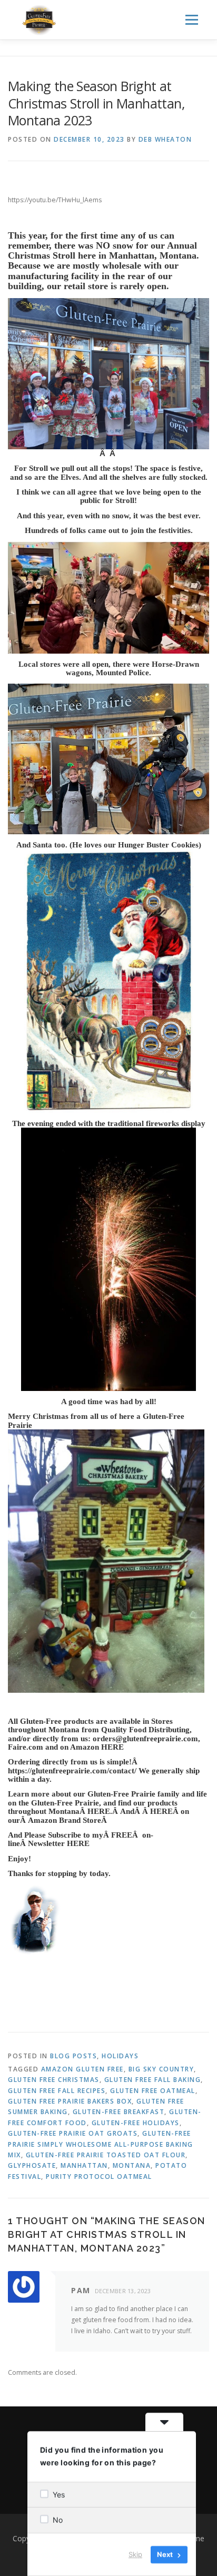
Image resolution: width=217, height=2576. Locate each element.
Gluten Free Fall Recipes (57, 2091)
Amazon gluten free (82, 2069)
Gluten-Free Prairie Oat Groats (73, 2133)
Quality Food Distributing (145, 1730)
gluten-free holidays (136, 2123)
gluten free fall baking (153, 2080)
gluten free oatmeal (153, 2091)
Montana (132, 2165)
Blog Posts (73, 2056)
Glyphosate (32, 2165)
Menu (191, 20)
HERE (112, 1747)
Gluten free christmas (54, 2080)
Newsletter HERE (59, 1843)
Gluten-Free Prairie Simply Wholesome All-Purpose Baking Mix (101, 2144)
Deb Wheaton (165, 139)
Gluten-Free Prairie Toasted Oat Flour (106, 2155)
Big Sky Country (161, 2069)
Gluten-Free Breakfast (119, 2112)
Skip (135, 2554)
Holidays (120, 2056)
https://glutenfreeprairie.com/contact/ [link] (73, 1771)
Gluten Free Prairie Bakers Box (70, 2101)
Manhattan (84, 2165)
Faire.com (26, 1747)
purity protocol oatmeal (99, 2177)
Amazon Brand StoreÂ (68, 1820)
